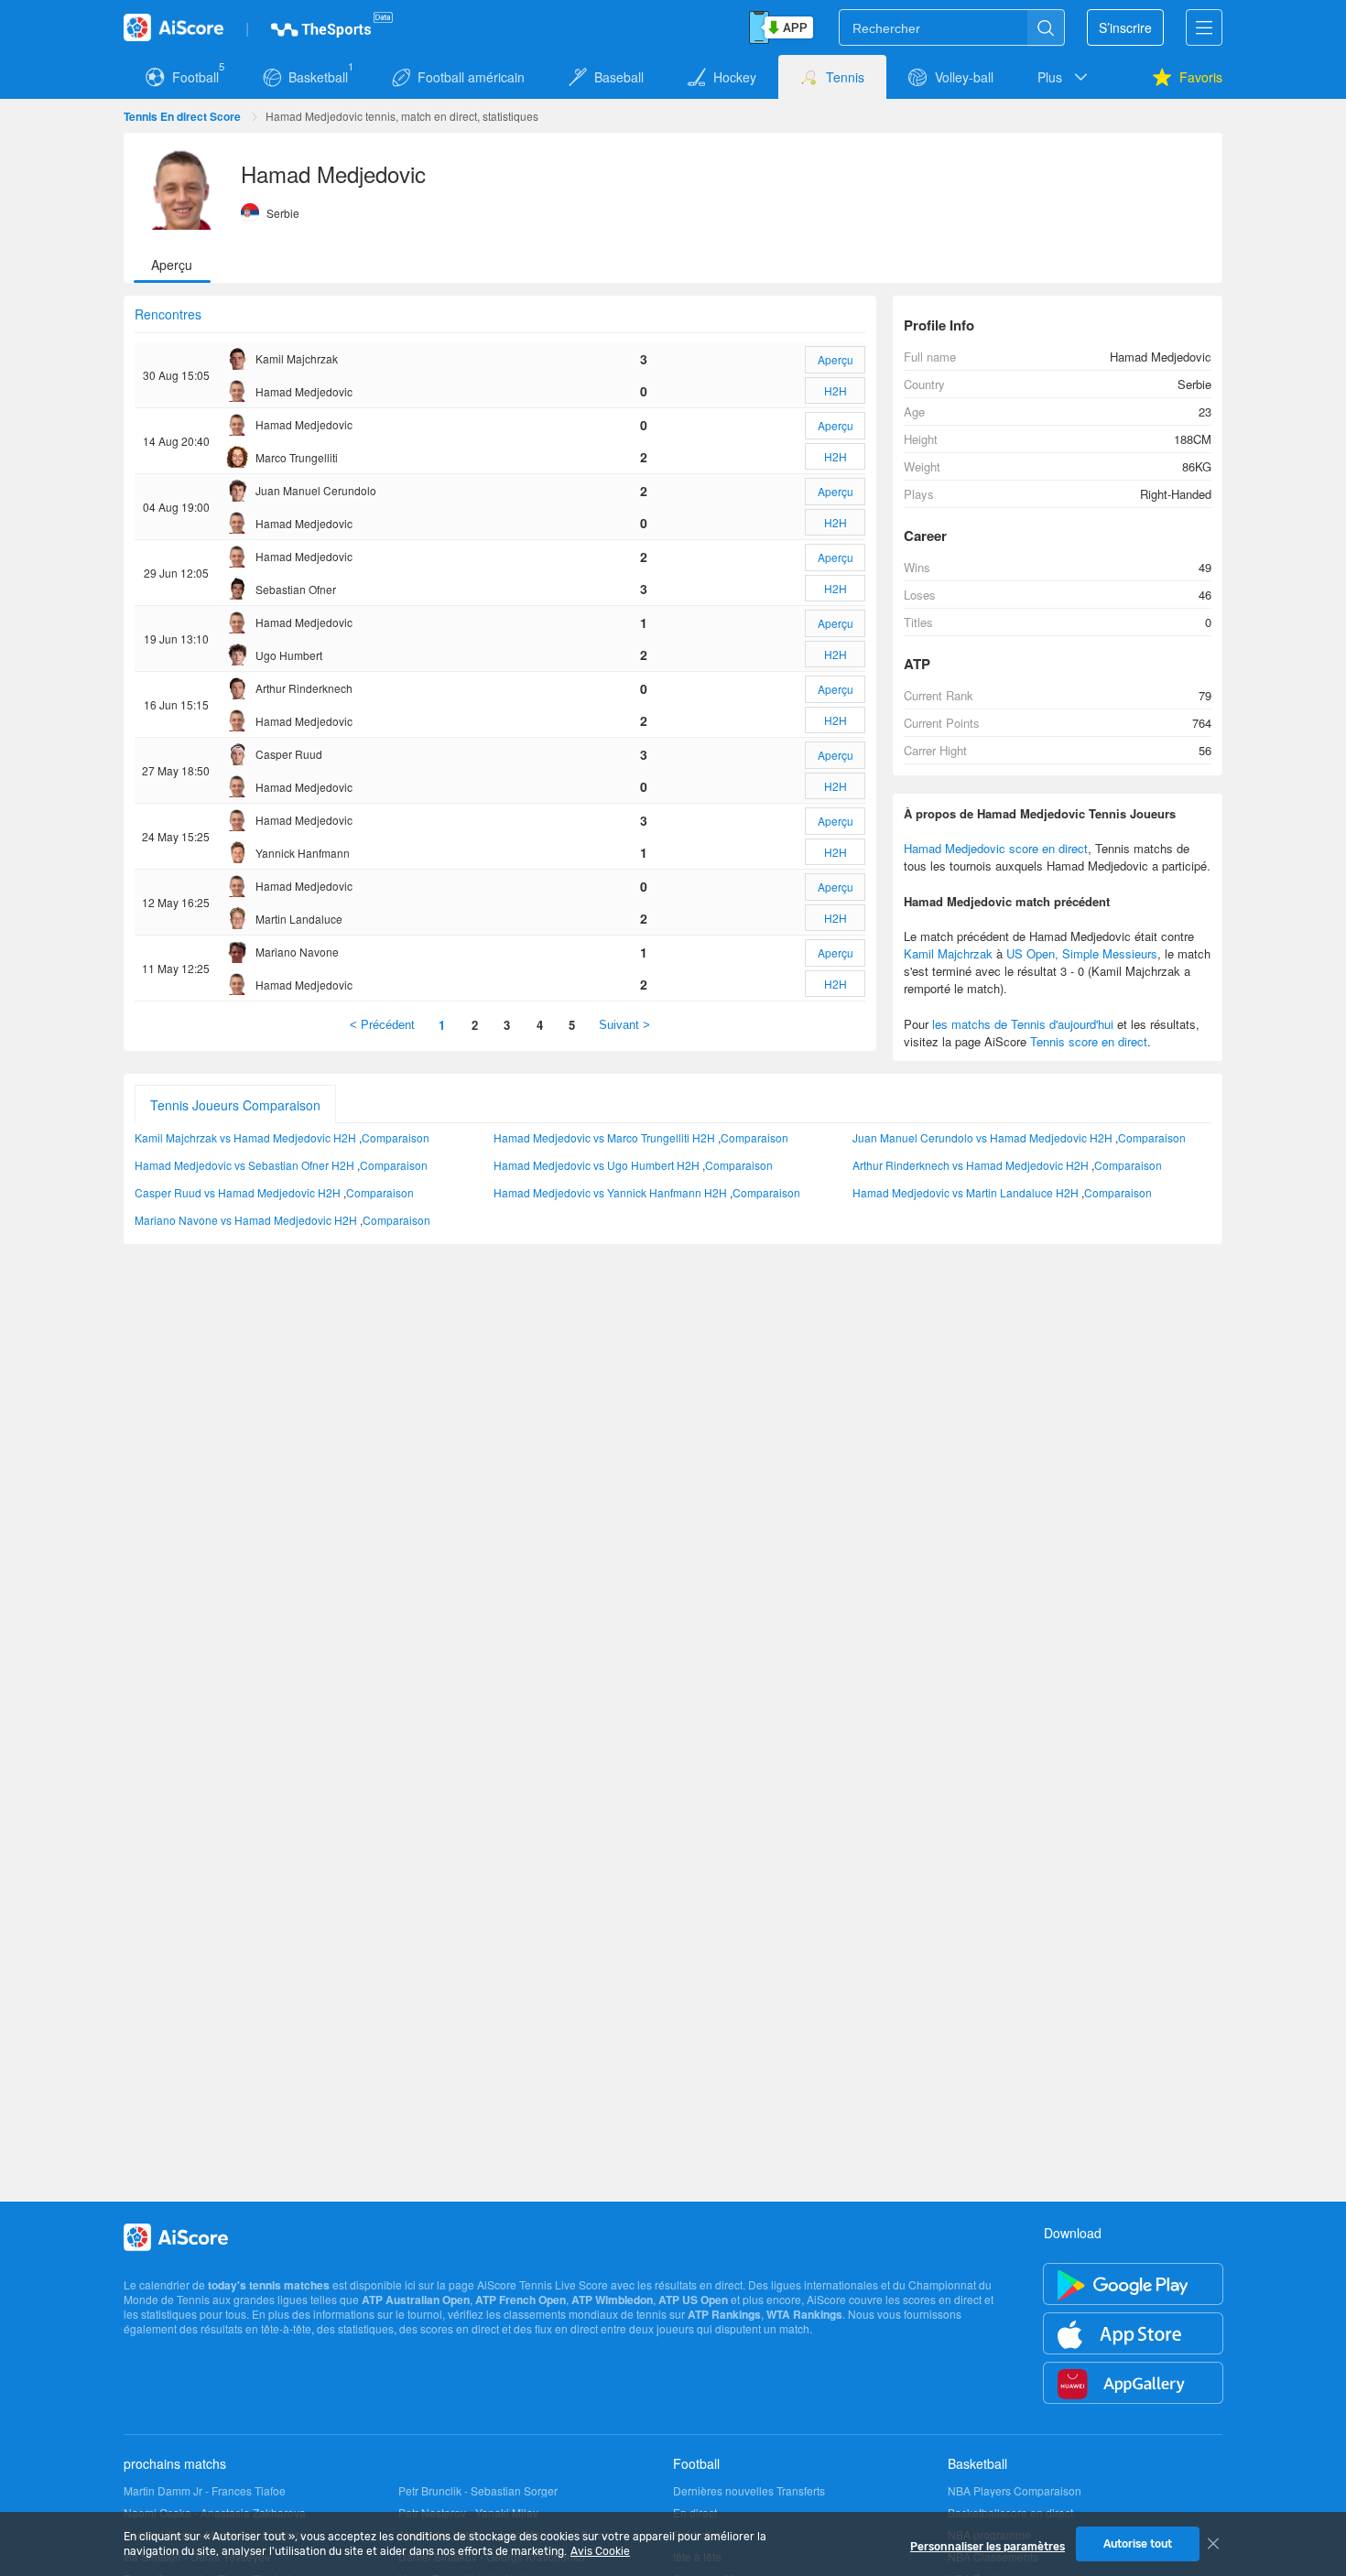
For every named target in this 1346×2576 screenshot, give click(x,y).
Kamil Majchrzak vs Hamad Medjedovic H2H (245, 1137)
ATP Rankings (724, 2314)
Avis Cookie (600, 2551)
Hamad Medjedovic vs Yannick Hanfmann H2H (610, 1192)
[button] (1064, 77)
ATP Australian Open (416, 2300)
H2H (836, 390)
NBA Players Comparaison (1015, 2491)
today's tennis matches (269, 2285)
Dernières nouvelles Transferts (749, 2491)
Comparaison (396, 1137)
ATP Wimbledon (612, 2300)
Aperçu (836, 359)
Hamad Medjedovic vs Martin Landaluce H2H (966, 1192)
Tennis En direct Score (182, 116)
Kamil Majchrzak (948, 953)
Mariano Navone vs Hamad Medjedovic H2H (246, 1220)
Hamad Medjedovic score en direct (996, 848)
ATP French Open (521, 2300)
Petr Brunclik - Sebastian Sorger (478, 2491)
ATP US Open (693, 2300)
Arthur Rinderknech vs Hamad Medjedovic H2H (971, 1165)
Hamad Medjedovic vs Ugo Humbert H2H (597, 1165)
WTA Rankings (804, 2314)
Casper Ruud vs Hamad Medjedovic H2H (238, 1192)
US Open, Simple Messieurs (1082, 953)
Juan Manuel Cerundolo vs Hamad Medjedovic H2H (982, 1137)
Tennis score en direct (1089, 1041)
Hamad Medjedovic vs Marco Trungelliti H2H (604, 1137)
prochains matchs (175, 2463)
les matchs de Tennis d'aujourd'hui (1023, 1024)
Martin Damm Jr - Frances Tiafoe (205, 2491)
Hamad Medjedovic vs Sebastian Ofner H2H (244, 1165)
